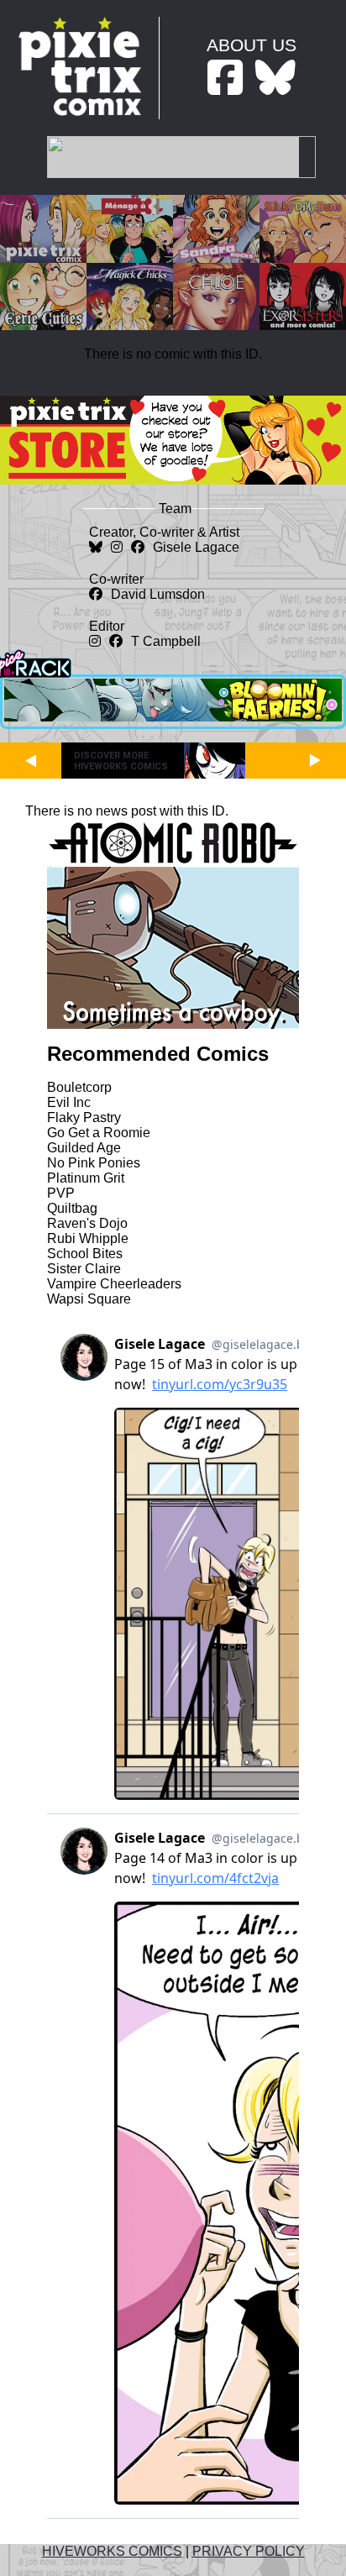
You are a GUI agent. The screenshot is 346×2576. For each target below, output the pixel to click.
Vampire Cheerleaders (114, 1284)
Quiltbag (72, 1208)
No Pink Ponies (94, 1163)
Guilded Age (84, 1148)
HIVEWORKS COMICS (112, 2551)
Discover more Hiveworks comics (121, 761)
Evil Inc (69, 1102)
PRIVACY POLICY (249, 2551)
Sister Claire (84, 1269)
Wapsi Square (89, 1299)
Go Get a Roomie (99, 1133)
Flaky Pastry (84, 1117)
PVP (61, 1193)
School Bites (85, 1254)
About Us (252, 45)
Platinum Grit (86, 1178)
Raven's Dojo (87, 1223)
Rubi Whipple (88, 1238)
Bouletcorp (79, 1087)
